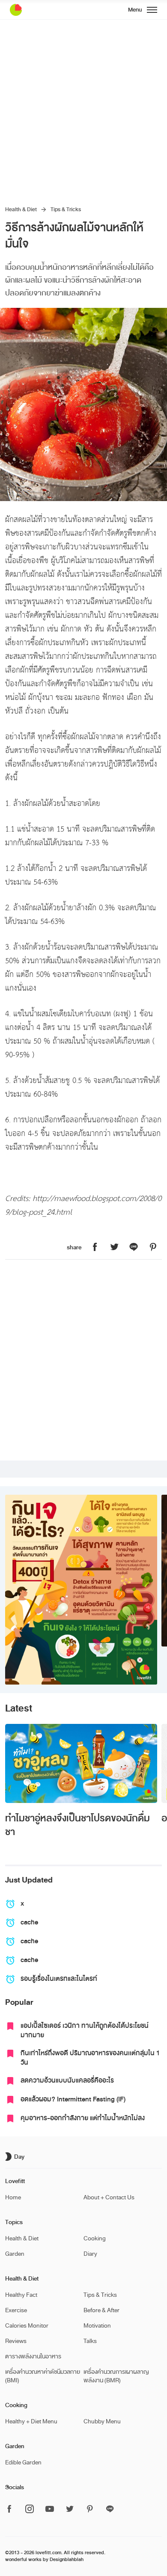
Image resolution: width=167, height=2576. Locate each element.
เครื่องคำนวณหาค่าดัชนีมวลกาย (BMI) (43, 2376)
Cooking (95, 2238)
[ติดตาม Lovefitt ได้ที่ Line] (110, 2510)
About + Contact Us (109, 2197)
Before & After (101, 2310)
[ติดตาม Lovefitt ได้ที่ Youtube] (50, 2510)
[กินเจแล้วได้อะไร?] (81, 1590)
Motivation (97, 2326)
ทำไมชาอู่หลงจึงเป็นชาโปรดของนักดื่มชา (78, 1825)
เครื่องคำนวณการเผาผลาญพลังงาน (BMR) (116, 2376)
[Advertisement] (83, 107)
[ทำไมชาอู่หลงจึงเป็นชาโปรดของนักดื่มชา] (81, 1763)
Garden (15, 2254)
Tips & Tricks (66, 210)
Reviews (16, 2341)
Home (13, 2197)
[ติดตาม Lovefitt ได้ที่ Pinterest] (90, 2510)
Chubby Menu (102, 2421)
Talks (90, 2341)
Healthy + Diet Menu (31, 2421)
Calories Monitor (27, 2326)
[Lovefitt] (37, 10)
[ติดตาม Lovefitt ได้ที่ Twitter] (70, 2510)
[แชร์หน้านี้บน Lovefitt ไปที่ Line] (134, 1247)
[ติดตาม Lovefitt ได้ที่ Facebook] (12, 2510)
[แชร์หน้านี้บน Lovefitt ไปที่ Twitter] (114, 1247)
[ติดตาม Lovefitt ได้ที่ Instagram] (30, 2510)
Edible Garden (23, 2462)
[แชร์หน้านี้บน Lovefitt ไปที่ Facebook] (95, 1247)
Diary (90, 2254)
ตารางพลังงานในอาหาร (33, 2356)
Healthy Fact (21, 2295)
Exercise (16, 2310)
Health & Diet (21, 210)
